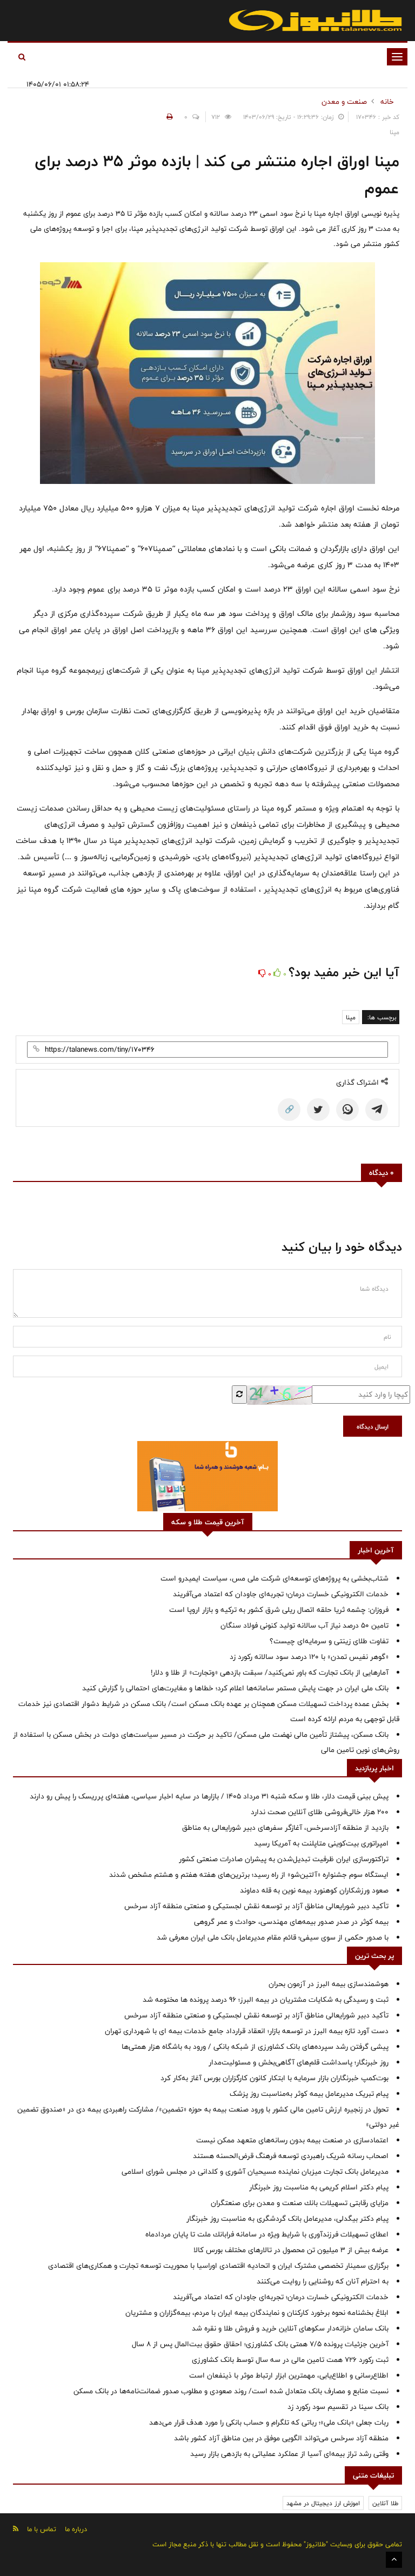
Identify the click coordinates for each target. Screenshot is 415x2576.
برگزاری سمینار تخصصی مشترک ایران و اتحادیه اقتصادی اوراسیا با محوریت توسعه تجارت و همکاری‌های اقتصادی (218, 2266)
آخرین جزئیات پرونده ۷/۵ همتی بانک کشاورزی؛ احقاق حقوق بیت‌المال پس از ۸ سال (260, 2344)
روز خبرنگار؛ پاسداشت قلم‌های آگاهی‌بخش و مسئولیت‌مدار (299, 2062)
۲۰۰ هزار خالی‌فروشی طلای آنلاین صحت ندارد (320, 1812)
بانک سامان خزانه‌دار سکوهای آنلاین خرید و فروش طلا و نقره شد (290, 2328)
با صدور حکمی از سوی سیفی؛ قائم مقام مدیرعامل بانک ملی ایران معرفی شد (273, 1937)
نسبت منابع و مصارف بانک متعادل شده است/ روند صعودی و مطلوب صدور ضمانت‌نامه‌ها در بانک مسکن (231, 2391)
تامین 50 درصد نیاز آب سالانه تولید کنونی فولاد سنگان (304, 1625)
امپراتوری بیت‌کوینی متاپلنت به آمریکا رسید (321, 1843)
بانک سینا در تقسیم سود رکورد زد (338, 2407)
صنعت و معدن (344, 102)
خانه (387, 102)
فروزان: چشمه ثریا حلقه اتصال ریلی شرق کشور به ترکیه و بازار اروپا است (279, 1610)
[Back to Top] (394, 2560)
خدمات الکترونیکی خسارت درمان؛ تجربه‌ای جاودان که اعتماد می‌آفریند (281, 1594)
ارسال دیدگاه (373, 1426)
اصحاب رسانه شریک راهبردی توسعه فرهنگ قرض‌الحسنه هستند (291, 2156)
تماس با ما (42, 2529)
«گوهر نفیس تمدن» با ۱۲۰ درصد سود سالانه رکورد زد (309, 1657)
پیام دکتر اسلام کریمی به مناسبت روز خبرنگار (319, 2187)
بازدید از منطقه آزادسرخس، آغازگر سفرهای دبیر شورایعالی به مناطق (285, 1828)
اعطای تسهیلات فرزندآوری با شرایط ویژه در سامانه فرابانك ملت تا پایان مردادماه (267, 2234)
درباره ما (76, 2529)
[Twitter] (318, 1110)
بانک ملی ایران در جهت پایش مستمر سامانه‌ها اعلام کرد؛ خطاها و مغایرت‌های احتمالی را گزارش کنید (235, 1688)
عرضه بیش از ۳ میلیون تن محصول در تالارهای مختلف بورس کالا (291, 2250)
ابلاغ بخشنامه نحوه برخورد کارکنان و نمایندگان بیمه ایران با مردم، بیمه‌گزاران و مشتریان (257, 2313)
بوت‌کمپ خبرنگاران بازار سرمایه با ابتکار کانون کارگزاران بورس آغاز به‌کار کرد (275, 2078)
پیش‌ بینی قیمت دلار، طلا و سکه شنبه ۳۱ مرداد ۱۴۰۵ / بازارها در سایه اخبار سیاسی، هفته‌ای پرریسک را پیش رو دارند (209, 1796)
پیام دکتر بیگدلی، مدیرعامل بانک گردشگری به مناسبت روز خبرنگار (287, 2219)
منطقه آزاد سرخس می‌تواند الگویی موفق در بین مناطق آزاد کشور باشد (281, 2438)
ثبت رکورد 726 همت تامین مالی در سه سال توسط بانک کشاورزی (290, 2360)
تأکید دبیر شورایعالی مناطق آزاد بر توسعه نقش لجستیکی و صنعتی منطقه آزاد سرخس (256, 1906)
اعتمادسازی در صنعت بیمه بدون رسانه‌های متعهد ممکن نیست (292, 2140)
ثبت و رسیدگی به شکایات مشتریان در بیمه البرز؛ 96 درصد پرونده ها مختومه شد (266, 2000)
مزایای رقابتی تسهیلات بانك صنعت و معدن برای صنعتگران (300, 2203)
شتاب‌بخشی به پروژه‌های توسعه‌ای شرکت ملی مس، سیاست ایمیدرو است (275, 1578)
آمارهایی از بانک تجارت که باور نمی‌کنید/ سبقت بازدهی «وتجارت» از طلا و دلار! (270, 1672)
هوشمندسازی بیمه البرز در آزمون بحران (329, 1984)
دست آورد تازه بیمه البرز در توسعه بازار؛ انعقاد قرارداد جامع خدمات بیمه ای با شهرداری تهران (247, 2031)
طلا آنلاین (385, 2503)
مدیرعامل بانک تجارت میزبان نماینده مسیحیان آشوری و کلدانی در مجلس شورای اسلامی (255, 2172)
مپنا (351, 1017)
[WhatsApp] (347, 1110)
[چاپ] (168, 117)
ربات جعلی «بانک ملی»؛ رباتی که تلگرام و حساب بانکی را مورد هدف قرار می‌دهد (269, 2422)
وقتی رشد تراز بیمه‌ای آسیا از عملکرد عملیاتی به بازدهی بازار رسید (289, 2454)
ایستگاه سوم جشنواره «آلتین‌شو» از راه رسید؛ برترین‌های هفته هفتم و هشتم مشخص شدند (249, 1875)
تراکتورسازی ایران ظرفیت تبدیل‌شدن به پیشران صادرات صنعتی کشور (284, 1859)
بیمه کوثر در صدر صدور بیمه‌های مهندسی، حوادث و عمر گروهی (291, 1922)
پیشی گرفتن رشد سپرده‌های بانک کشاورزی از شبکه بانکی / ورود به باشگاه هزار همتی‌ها (255, 2047)
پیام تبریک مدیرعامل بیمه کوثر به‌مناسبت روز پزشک (309, 2094)
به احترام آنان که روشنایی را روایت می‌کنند (323, 2281)
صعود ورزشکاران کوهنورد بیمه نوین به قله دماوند (314, 1890)
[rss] (16, 2529)
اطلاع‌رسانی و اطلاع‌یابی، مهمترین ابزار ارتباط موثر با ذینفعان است (289, 2375)
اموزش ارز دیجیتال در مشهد (323, 2503)
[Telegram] (377, 1110)
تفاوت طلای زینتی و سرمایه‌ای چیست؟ (329, 1641)
